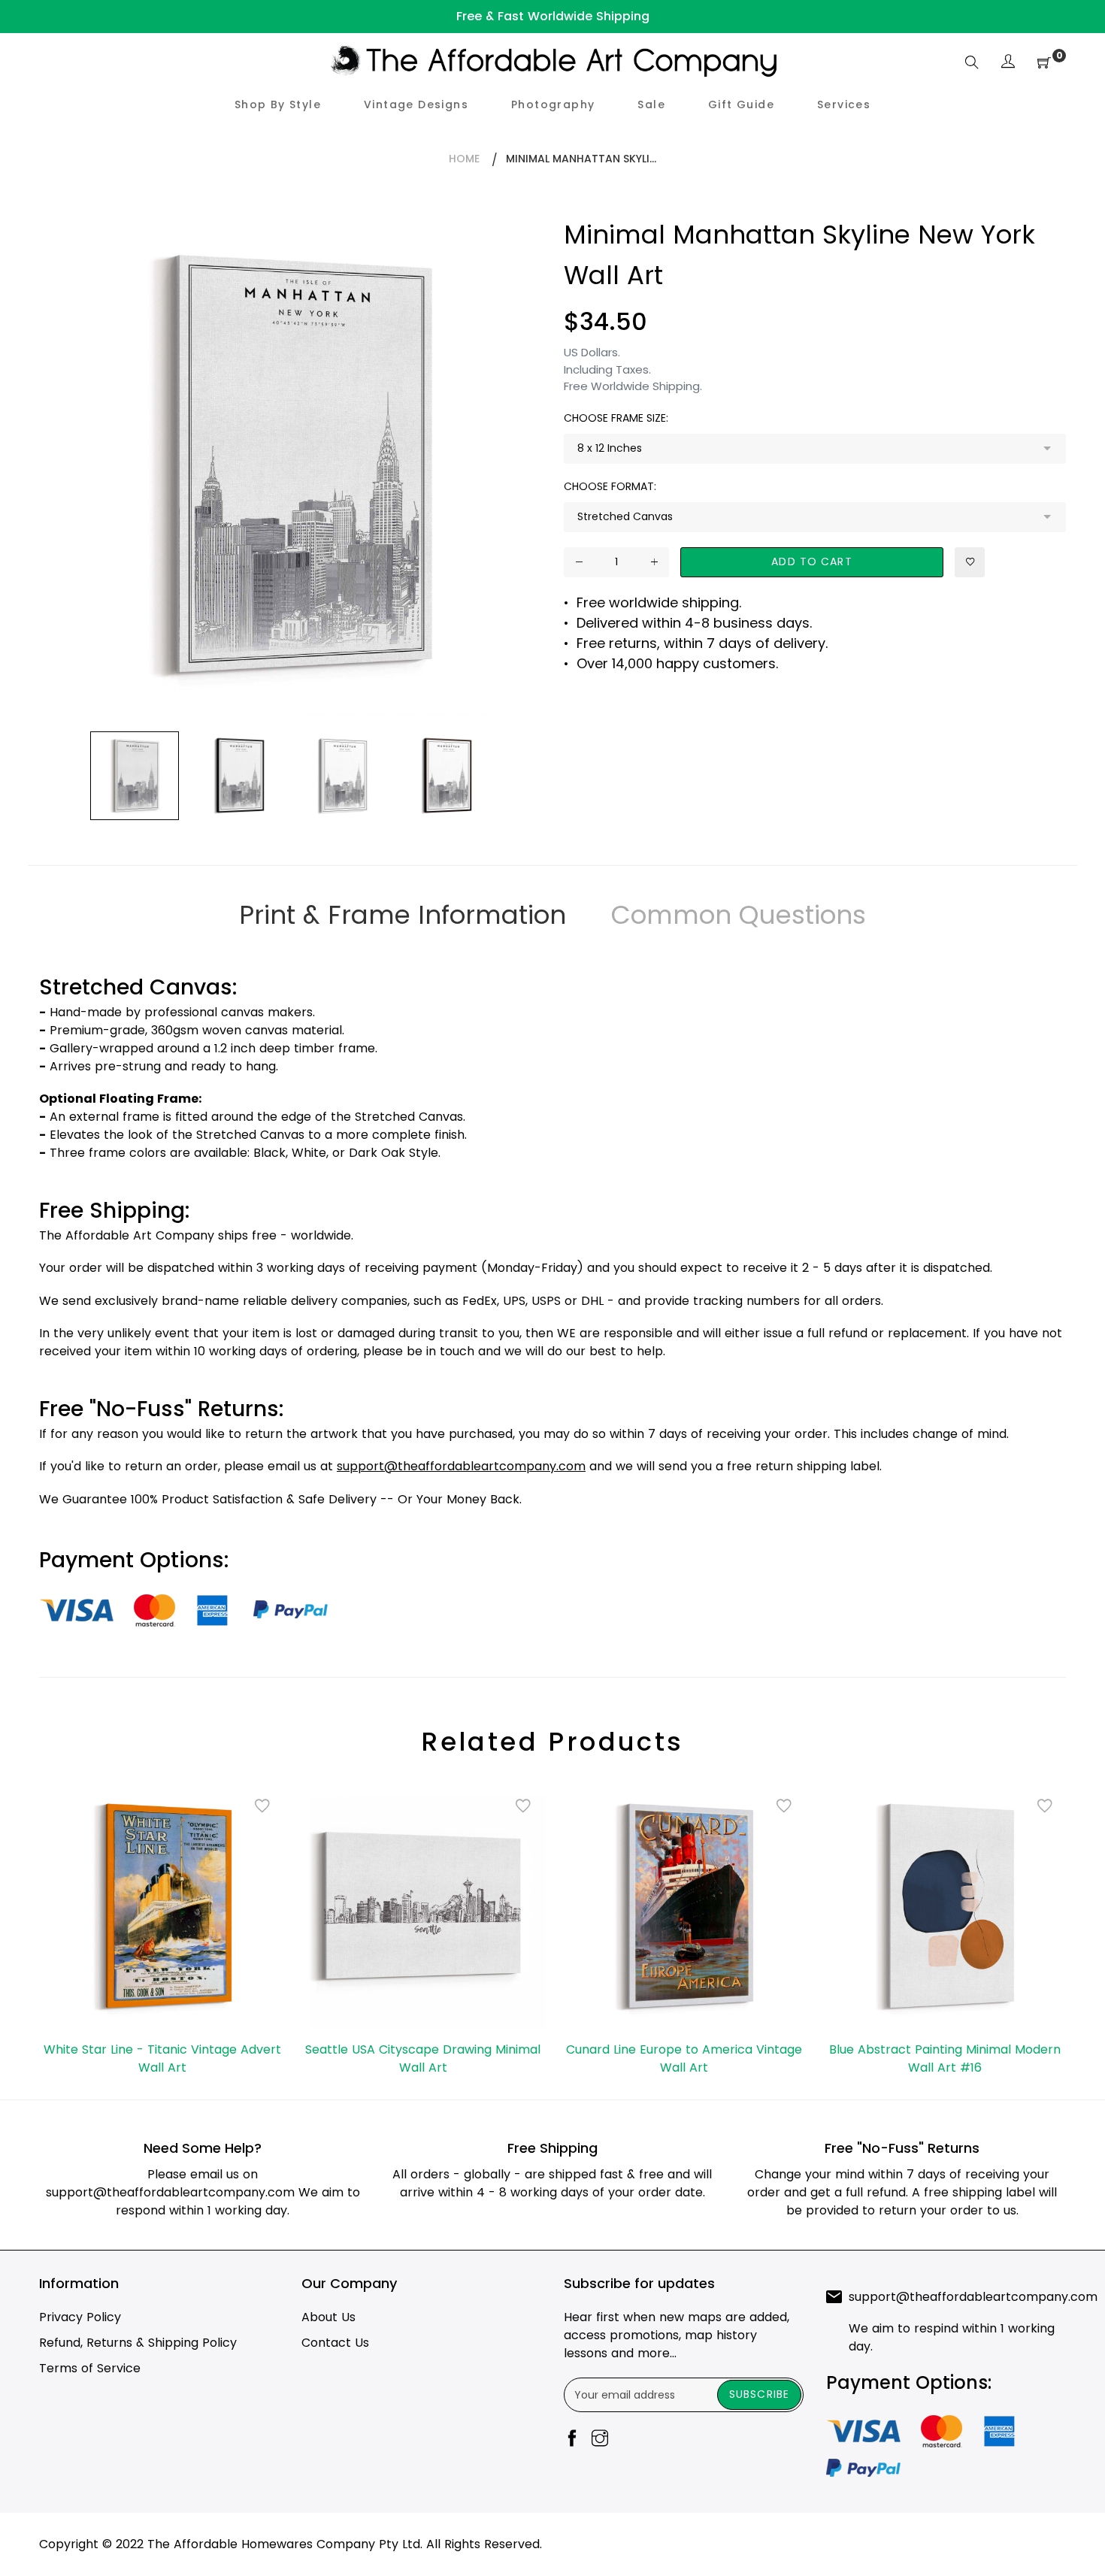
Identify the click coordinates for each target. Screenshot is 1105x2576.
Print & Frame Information (403, 915)
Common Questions (739, 915)
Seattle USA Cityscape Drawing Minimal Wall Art (423, 2058)
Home (464, 159)
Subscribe (759, 2394)
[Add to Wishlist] (970, 562)
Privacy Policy (80, 2317)
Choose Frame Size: (616, 418)
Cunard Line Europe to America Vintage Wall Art (684, 2058)
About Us (328, 2317)
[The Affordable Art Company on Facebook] (572, 2440)
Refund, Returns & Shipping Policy (138, 2343)
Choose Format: (610, 486)
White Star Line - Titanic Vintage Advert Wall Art (162, 2058)
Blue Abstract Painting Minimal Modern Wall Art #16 (945, 2058)
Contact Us (335, 2343)
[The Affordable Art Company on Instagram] (600, 2440)
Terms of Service (90, 2368)
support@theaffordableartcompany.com (170, 2192)
